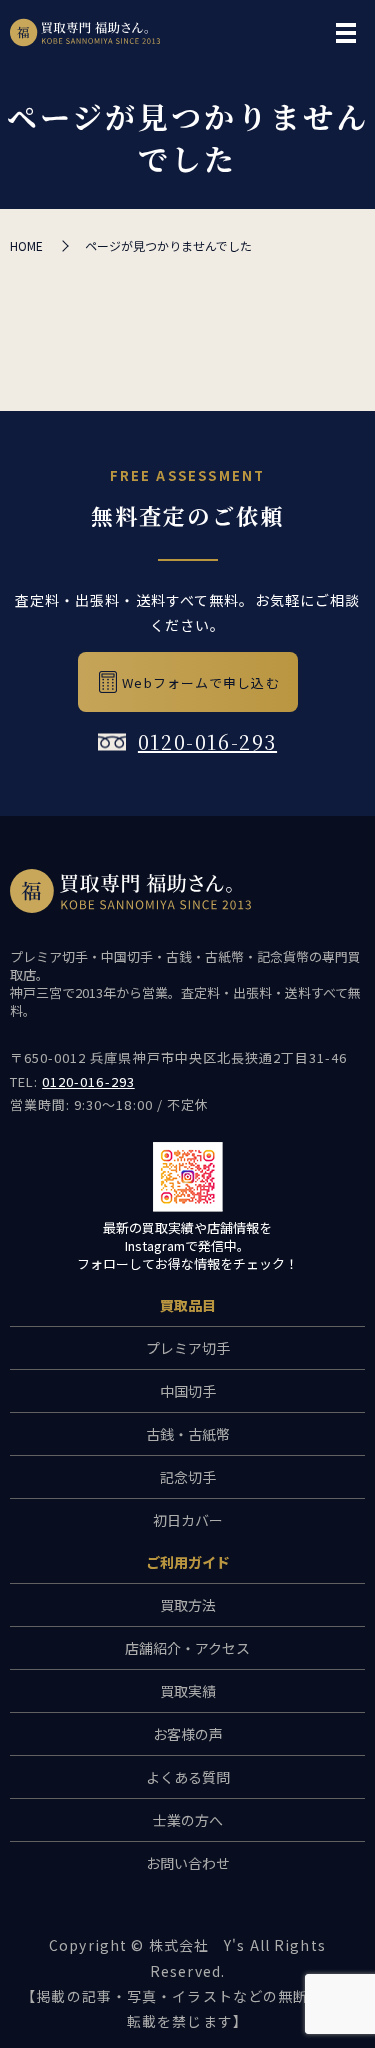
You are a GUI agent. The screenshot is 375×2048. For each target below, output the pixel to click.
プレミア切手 (188, 1348)
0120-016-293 (207, 741)
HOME (26, 245)
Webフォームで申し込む (200, 682)
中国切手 (188, 1391)
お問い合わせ (188, 1863)
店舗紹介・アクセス (187, 1648)
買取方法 (188, 1605)
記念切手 (188, 1477)
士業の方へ (188, 1820)
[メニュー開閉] (346, 33)
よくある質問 (188, 1777)
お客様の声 (188, 1734)
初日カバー (188, 1520)
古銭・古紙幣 (188, 1434)
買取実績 (188, 1691)
